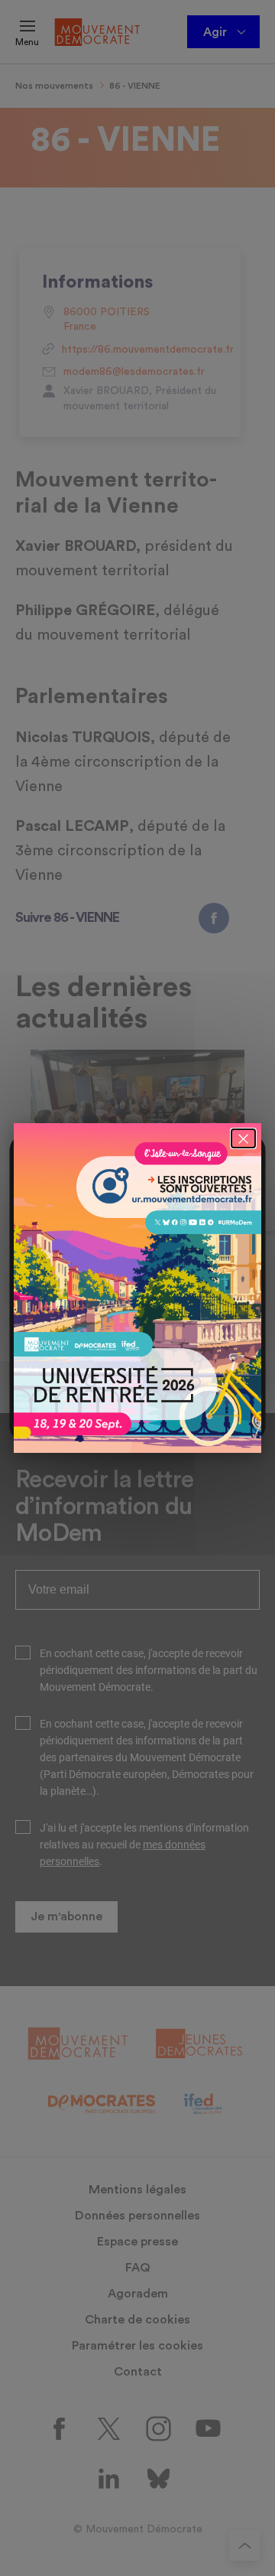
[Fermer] (243, 1138)
